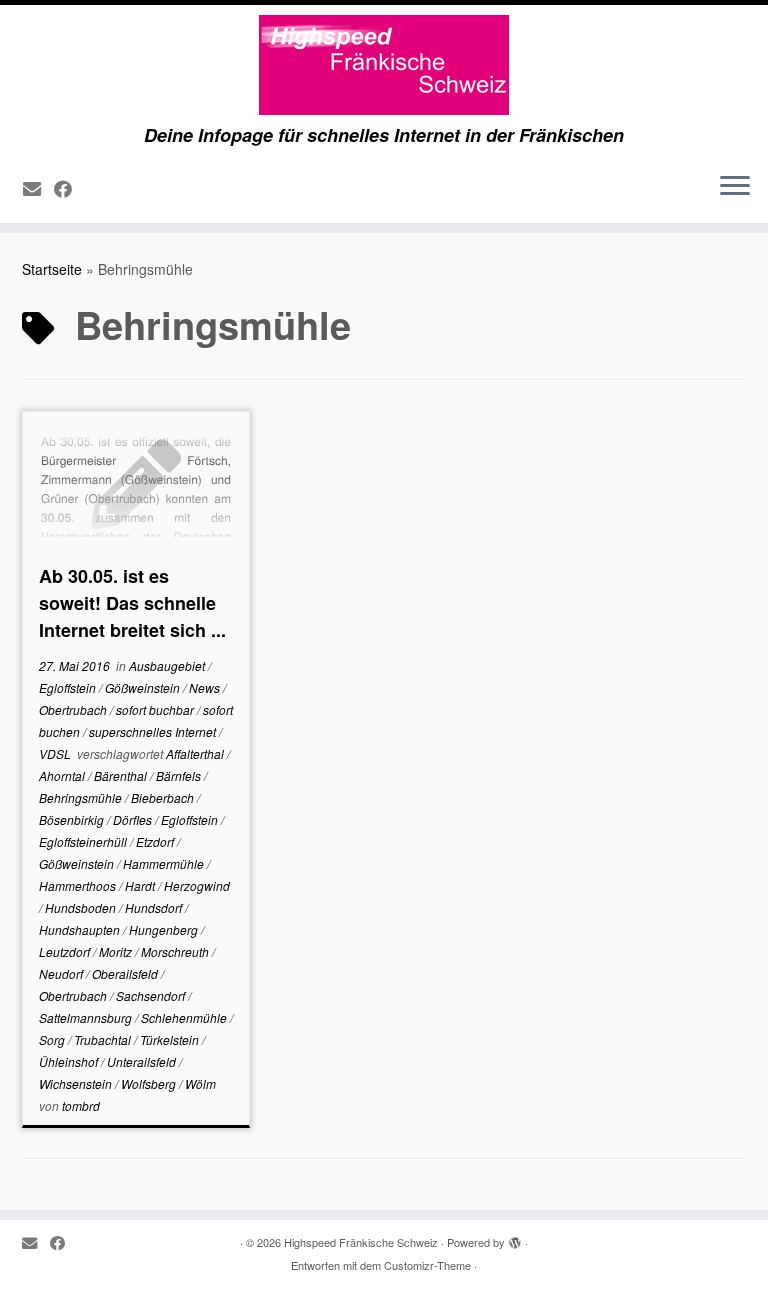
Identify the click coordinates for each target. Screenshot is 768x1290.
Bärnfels (180, 775)
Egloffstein (69, 687)
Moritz (117, 951)
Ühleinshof (70, 1061)
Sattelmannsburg (87, 1017)
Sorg (53, 1039)
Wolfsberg (150, 1083)
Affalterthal (196, 753)
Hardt (141, 885)
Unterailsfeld (143, 1061)
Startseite (52, 269)
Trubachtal (104, 1039)
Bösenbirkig (73, 819)
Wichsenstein (77, 1083)
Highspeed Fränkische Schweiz (361, 1242)
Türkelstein (171, 1039)
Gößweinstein (144, 687)
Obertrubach (74, 709)
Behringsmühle (82, 797)
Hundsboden (82, 907)
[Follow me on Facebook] (69, 188)
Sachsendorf (152, 995)
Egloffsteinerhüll (84, 841)
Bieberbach (164, 797)
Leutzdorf (66, 951)
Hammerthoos (79, 885)
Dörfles (134, 819)
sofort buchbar (156, 709)
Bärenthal (122, 775)
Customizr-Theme (427, 1265)
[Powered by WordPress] (515, 1238)
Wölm (200, 1083)
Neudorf (62, 973)
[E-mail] (38, 188)
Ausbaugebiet (168, 665)
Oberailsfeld (126, 973)
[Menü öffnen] (735, 187)
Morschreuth (176, 951)
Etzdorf (156, 841)
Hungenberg (165, 929)
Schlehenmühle (185, 1017)
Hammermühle (165, 863)
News (206, 687)
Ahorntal (63, 775)
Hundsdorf (155, 907)
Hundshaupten (81, 929)
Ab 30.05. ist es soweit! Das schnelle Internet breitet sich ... (132, 603)
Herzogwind (197, 885)
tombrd (81, 1105)
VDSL (56, 753)
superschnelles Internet (154, 731)
